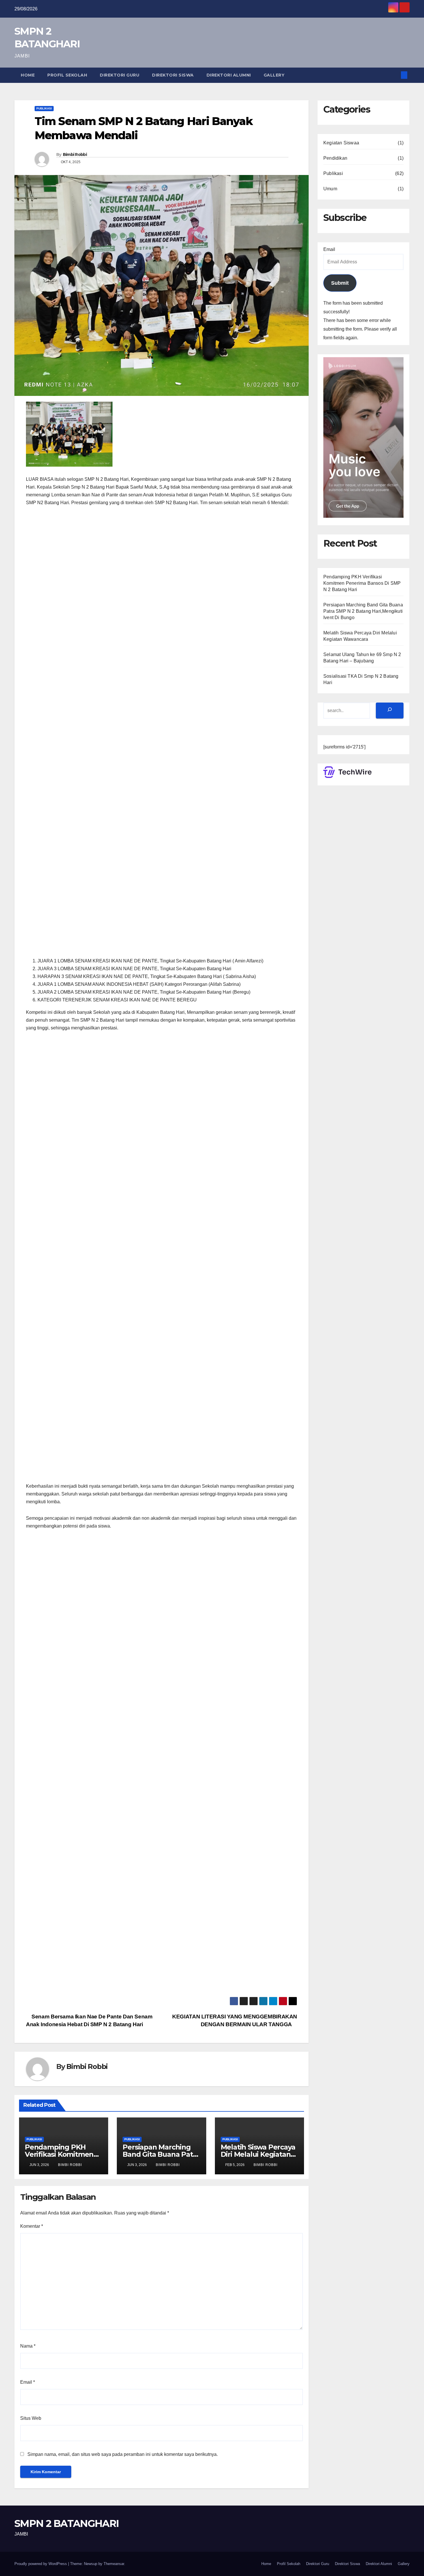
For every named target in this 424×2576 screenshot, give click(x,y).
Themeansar (114, 2564)
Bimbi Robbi (75, 154)
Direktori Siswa (173, 75)
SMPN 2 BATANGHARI (66, 2523)
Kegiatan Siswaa (341, 143)
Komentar (32, 2226)
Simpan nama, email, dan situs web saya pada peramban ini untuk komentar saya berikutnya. (123, 2454)
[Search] (390, 710)
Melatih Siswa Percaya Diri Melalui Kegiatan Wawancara (258, 2154)
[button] (395, 75)
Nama (28, 2346)
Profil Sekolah (67, 75)
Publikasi (44, 108)
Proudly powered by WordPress (41, 2564)
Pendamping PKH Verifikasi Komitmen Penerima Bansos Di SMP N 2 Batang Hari (362, 583)
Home (28, 75)
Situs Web (31, 2418)
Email (28, 2382)
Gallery (274, 75)
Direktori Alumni (229, 75)
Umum (330, 189)
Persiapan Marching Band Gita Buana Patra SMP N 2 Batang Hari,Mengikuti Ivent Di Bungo (363, 611)
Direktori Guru (120, 75)
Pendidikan (335, 158)
